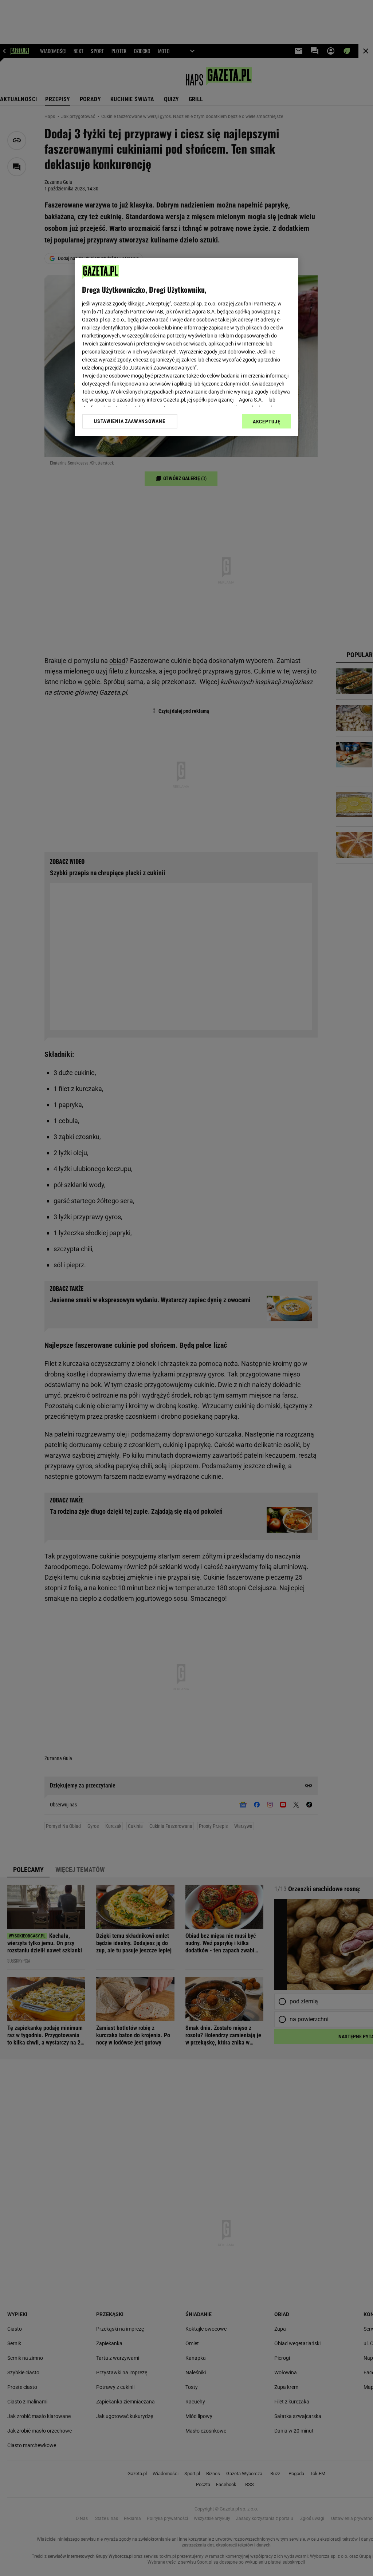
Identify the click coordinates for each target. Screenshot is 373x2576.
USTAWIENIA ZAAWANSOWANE (129, 421)
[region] (186, 347)
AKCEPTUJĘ (266, 422)
